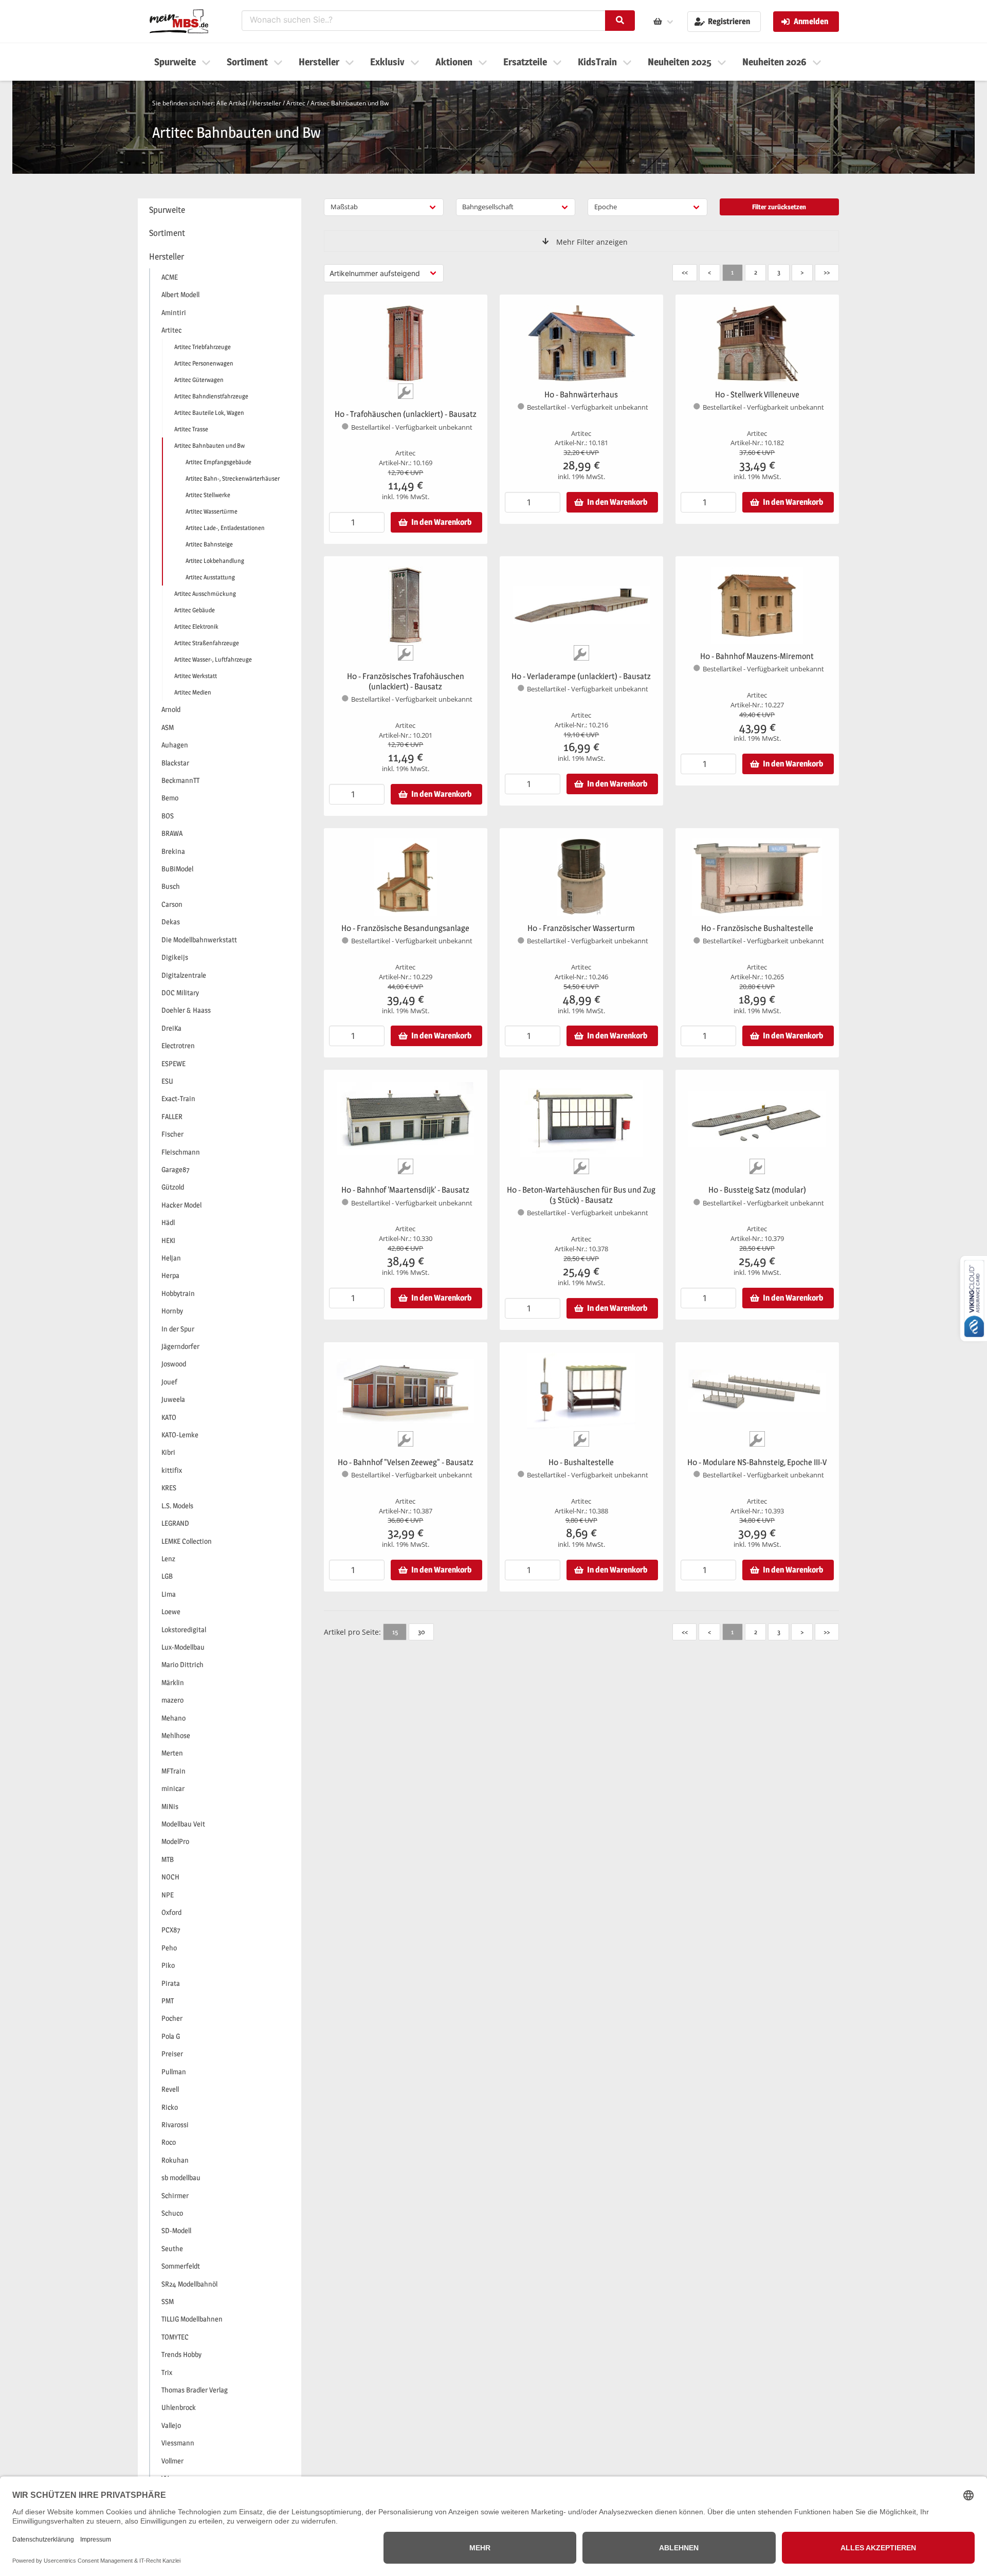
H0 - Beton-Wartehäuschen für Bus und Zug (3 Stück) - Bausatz (581, 1195)
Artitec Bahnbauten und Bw (350, 103)
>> (827, 272)
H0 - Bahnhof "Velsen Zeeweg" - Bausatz (406, 1462)
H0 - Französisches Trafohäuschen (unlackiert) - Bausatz (406, 681)
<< (685, 272)
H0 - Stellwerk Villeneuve (757, 395)
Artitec (296, 103)
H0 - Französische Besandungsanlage (405, 928)
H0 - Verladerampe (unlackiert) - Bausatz (581, 676)
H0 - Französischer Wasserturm (581, 928)
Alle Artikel (232, 103)
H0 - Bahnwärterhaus (581, 395)
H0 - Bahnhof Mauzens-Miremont (757, 656)
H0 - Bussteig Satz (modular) (757, 1190)
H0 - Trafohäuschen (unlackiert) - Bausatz (406, 414)
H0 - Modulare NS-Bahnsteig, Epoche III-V (757, 1462)
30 (421, 1632)
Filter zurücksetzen (779, 207)
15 (395, 1632)
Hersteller (267, 103)
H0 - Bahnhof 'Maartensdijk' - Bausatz (405, 1190)
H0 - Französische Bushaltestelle (757, 928)
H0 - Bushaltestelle (581, 1462)
